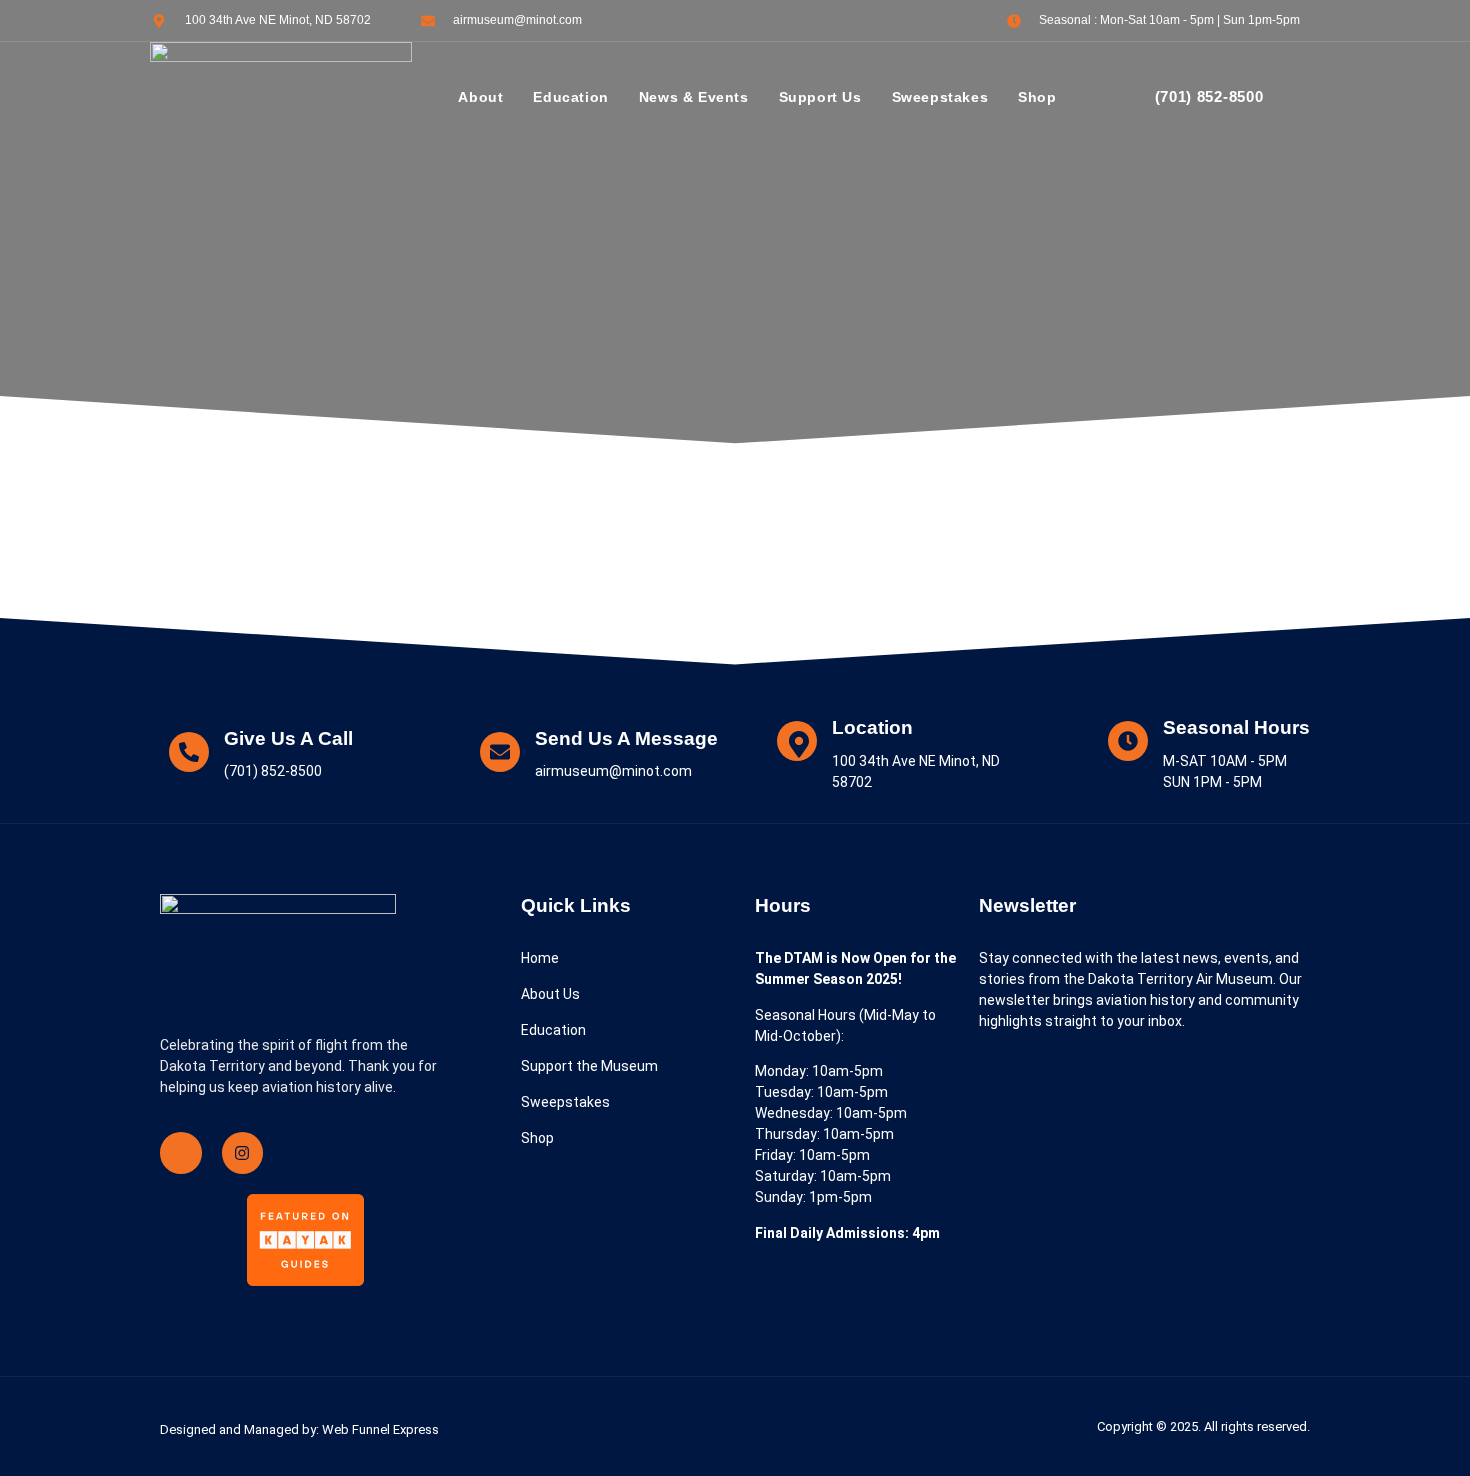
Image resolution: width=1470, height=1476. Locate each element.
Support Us (820, 97)
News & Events (694, 97)
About (480, 97)
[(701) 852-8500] (1125, 98)
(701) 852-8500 (1209, 96)
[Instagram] (243, 1153)
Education (570, 97)
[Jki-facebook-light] (181, 1153)
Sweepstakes (940, 97)
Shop (1037, 97)
